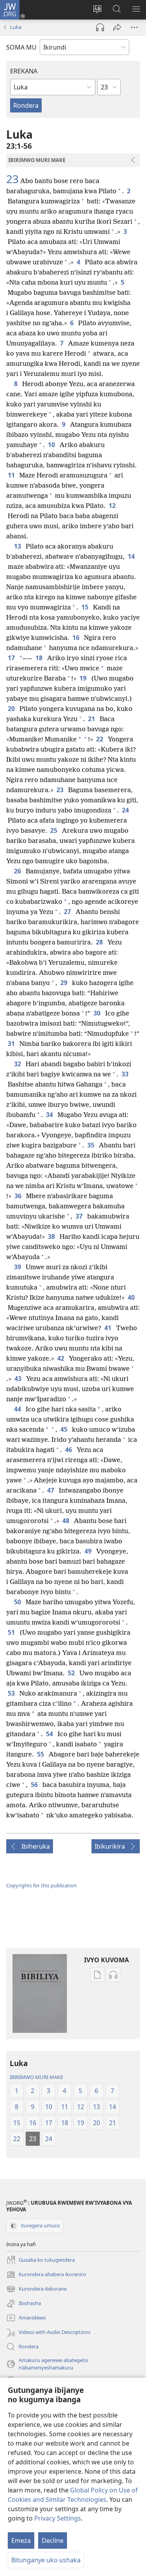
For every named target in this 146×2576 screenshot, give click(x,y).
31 (12, 1044)
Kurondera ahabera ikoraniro (46, 2275)
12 (113, 506)
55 (41, 1754)
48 (67, 1521)
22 (100, 739)
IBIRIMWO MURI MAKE (36, 2077)
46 (69, 1450)
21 (92, 719)
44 (18, 1409)
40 (132, 1297)
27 (68, 912)
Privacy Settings (58, 2518)
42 (62, 1358)
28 (100, 942)
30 (98, 1013)
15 (86, 607)
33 (126, 1074)
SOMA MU (21, 47)
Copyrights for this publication (41, 1885)
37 (80, 1216)
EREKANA (24, 71)
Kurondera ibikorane (36, 2289)
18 (40, 658)
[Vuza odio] (100, 27)
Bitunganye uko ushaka (46, 2560)
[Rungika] (117, 27)
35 (91, 1145)
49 (89, 1551)
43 (19, 1379)
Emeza (21, 2540)
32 (18, 1064)
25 (55, 830)
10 (52, 445)
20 (12, 709)
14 (132, 556)
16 (77, 638)
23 (12, 179)
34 (50, 1115)
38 (52, 1236)
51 (12, 1632)
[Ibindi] (134, 27)
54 (50, 1734)
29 (65, 983)
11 (12, 475)
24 (126, 810)
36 (19, 1196)
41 (109, 1328)
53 (12, 1693)
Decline (53, 2540)
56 (35, 1785)
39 (18, 1267)
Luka (16, 27)
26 (18, 871)
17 (11, 658)
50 (18, 1602)
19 (84, 678)
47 (51, 1490)
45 (65, 1429)
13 (18, 546)
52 (72, 1673)
